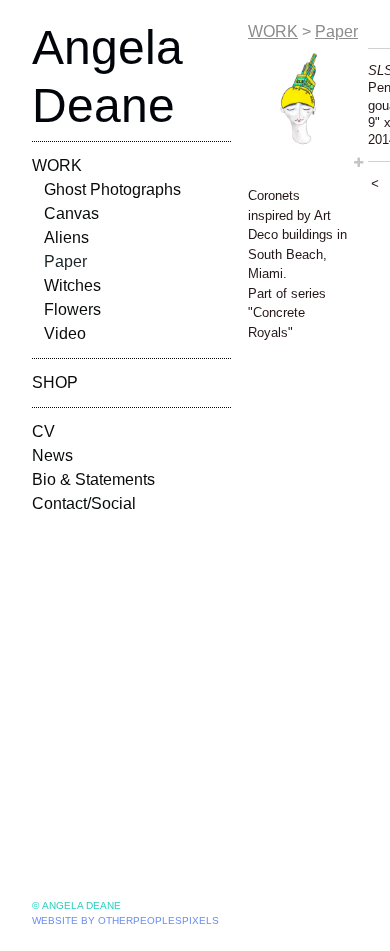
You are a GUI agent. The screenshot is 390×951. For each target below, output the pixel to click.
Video (65, 333)
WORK (57, 165)
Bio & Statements (93, 479)
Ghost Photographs (112, 189)
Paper (65, 261)
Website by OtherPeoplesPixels (125, 920)
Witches (72, 285)
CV (43, 431)
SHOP (55, 382)
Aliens (66, 237)
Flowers (72, 309)
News (52, 455)
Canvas (71, 213)
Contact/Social (84, 503)
